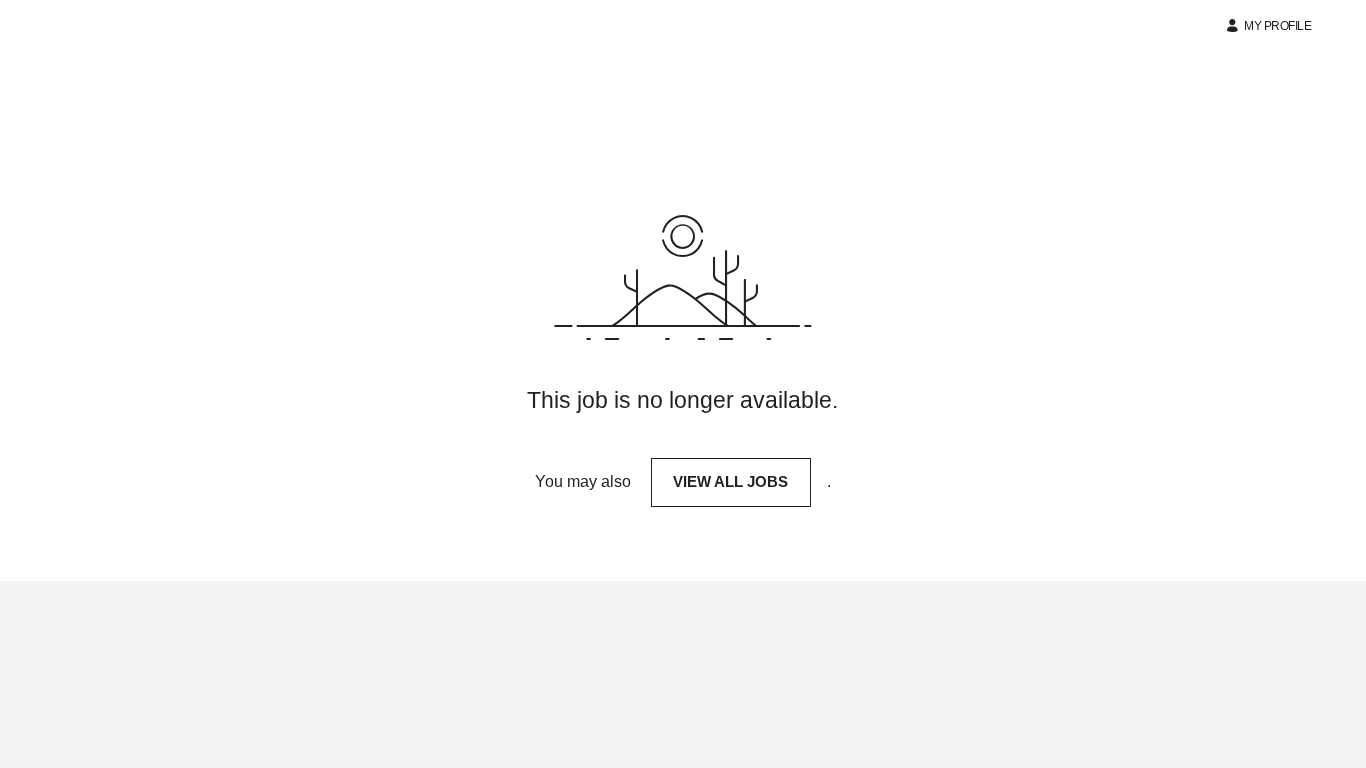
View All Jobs (730, 481)
